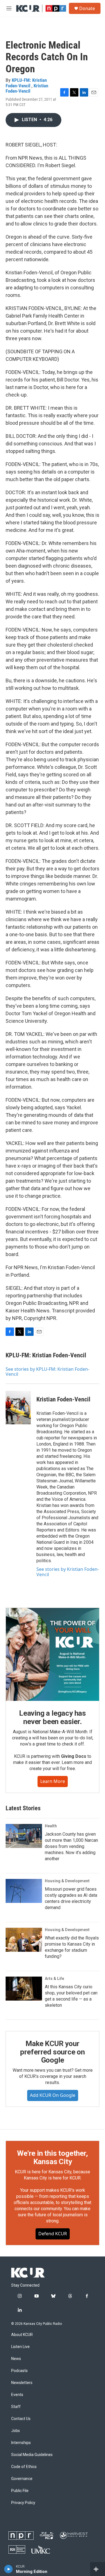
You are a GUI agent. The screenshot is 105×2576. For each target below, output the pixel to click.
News (16, 2359)
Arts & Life (54, 1979)
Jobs (16, 2431)
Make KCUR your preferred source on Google (53, 2052)
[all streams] (98, 2569)
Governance (22, 2479)
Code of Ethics (24, 2467)
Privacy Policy (23, 2503)
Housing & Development (67, 1881)
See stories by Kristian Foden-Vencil (68, 1572)
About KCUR (22, 2335)
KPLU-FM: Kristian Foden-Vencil (26, 83)
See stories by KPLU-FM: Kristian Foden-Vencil (47, 1372)
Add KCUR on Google (53, 2095)
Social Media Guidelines (32, 2455)
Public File (20, 2491)
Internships (21, 2443)
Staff (16, 2407)
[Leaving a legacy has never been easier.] (53, 1654)
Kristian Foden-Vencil (27, 88)
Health (51, 1826)
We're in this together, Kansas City (52, 2157)
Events (17, 2395)
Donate (87, 8)
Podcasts (19, 2371)
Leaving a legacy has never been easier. (53, 1717)
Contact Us (21, 2419)
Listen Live (20, 2347)
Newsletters (22, 2383)
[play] (9, 2569)
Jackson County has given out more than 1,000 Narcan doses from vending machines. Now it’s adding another (71, 1846)
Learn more (53, 1781)
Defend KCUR (53, 2234)
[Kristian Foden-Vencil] (18, 1408)
